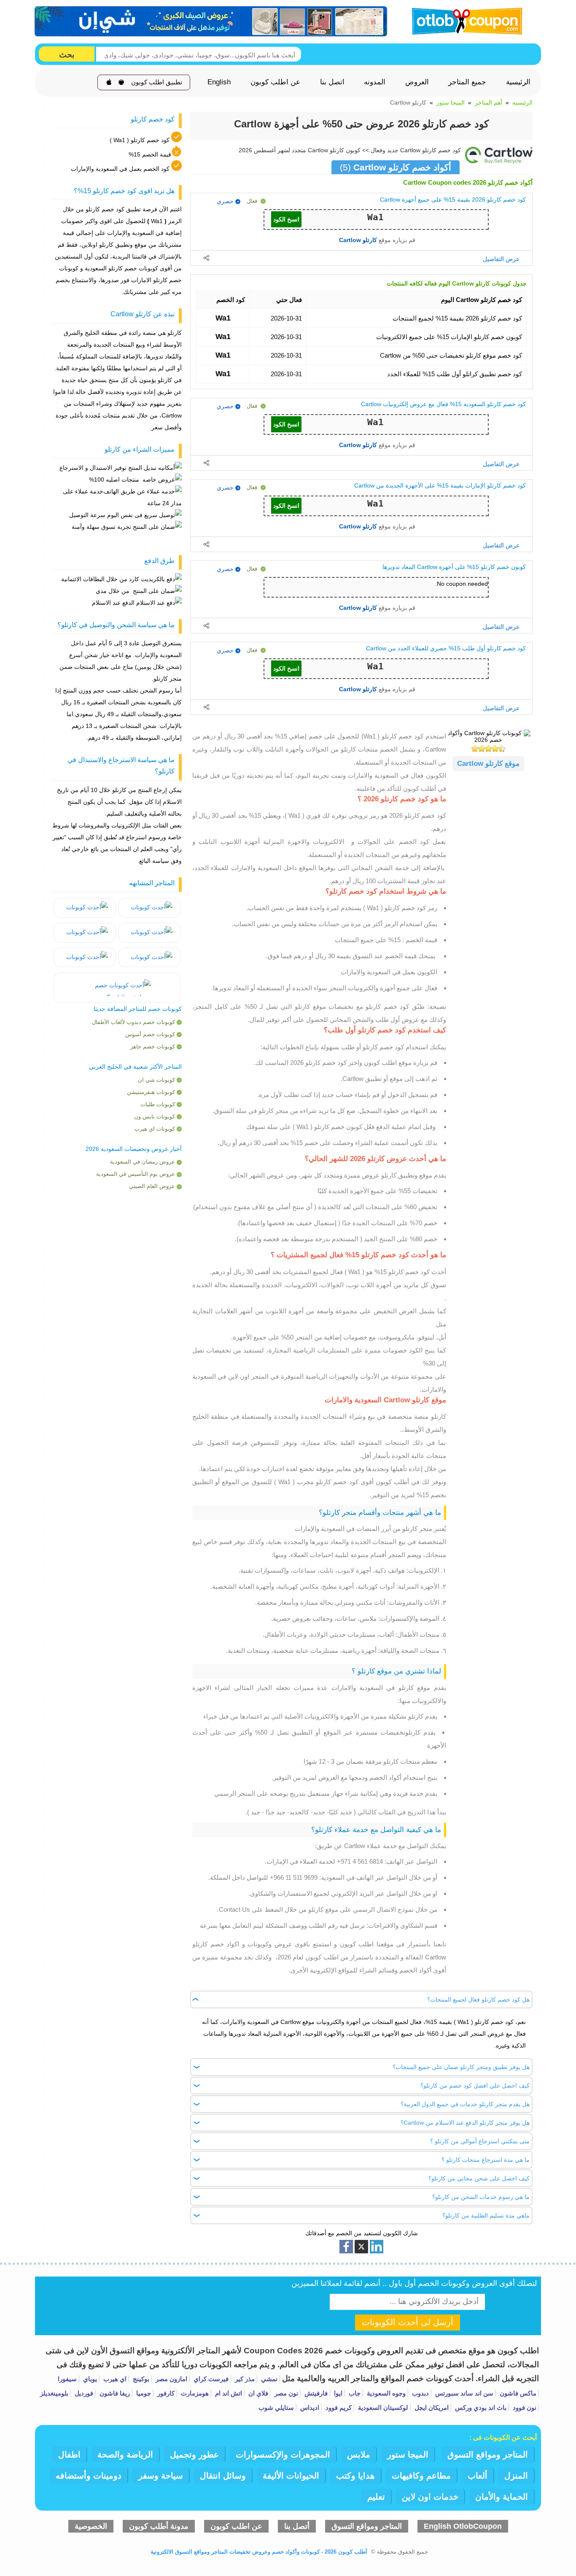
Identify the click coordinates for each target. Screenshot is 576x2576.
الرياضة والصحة (125, 2455)
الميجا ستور (451, 102)
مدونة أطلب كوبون (159, 2526)
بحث (67, 55)
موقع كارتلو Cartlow (488, 764)
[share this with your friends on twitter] (361, 2247)
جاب (354, 2393)
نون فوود (524, 2408)
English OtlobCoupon (463, 2526)
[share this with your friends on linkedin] (377, 2247)
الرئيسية (518, 82)
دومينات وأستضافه (89, 2476)
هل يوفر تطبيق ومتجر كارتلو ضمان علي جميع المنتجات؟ (461, 2067)
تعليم (376, 2497)
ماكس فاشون (517, 2393)
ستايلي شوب (276, 2408)
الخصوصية (91, 2526)
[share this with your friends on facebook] (346, 2247)
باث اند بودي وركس (480, 2408)
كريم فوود (338, 2408)
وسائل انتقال (223, 2476)
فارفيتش (315, 2393)
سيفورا (67, 2379)
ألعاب (478, 2476)
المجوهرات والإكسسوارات (283, 2455)
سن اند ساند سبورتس (463, 2393)
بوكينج (140, 2379)
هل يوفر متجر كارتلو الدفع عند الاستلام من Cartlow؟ (465, 2123)
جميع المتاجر (467, 82)
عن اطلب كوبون (275, 82)
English (219, 82)
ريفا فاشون (114, 2393)
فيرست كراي (210, 2379)
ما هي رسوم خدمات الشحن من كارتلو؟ (481, 2197)
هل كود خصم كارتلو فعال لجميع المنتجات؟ (478, 1999)
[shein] (211, 22)
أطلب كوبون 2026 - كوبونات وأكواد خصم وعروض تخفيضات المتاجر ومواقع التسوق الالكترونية (259, 2552)
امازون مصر (171, 2379)
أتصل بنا (297, 2526)
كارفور (165, 2393)
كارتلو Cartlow (358, 240)
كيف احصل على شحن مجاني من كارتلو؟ (479, 2178)
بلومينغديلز (54, 2393)
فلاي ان (257, 2393)
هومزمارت (194, 2393)
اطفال (69, 2455)
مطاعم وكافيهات (421, 2476)
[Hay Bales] (149, 908)
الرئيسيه (522, 102)
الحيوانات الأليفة (291, 2476)
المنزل (516, 2476)
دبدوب (420, 2393)
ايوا (337, 2393)
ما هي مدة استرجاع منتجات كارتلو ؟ (486, 2160)
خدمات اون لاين (430, 2497)
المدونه (375, 82)
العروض (417, 82)
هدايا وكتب (355, 2476)
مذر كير (244, 2379)
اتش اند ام (228, 2393)
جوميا (143, 2393)
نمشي (268, 2379)
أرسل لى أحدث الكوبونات (408, 2322)
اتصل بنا (332, 82)
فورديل (83, 2393)
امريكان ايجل (431, 2408)
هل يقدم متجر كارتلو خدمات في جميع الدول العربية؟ (465, 2104)
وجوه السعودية (385, 2393)
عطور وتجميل (194, 2455)
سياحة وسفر (161, 2476)
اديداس (309, 2408)
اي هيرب (114, 2379)
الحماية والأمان (502, 2497)
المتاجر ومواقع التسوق (488, 2455)
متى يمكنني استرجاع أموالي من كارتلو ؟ (480, 2141)
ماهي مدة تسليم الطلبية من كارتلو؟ (486, 2215)
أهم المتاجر (489, 102)
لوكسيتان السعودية (382, 2408)
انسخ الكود (286, 219)
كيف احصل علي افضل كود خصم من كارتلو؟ (475, 2086)
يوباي (89, 2379)
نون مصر (285, 2393)
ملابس (359, 2455)
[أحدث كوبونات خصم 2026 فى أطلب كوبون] (464, 20)
